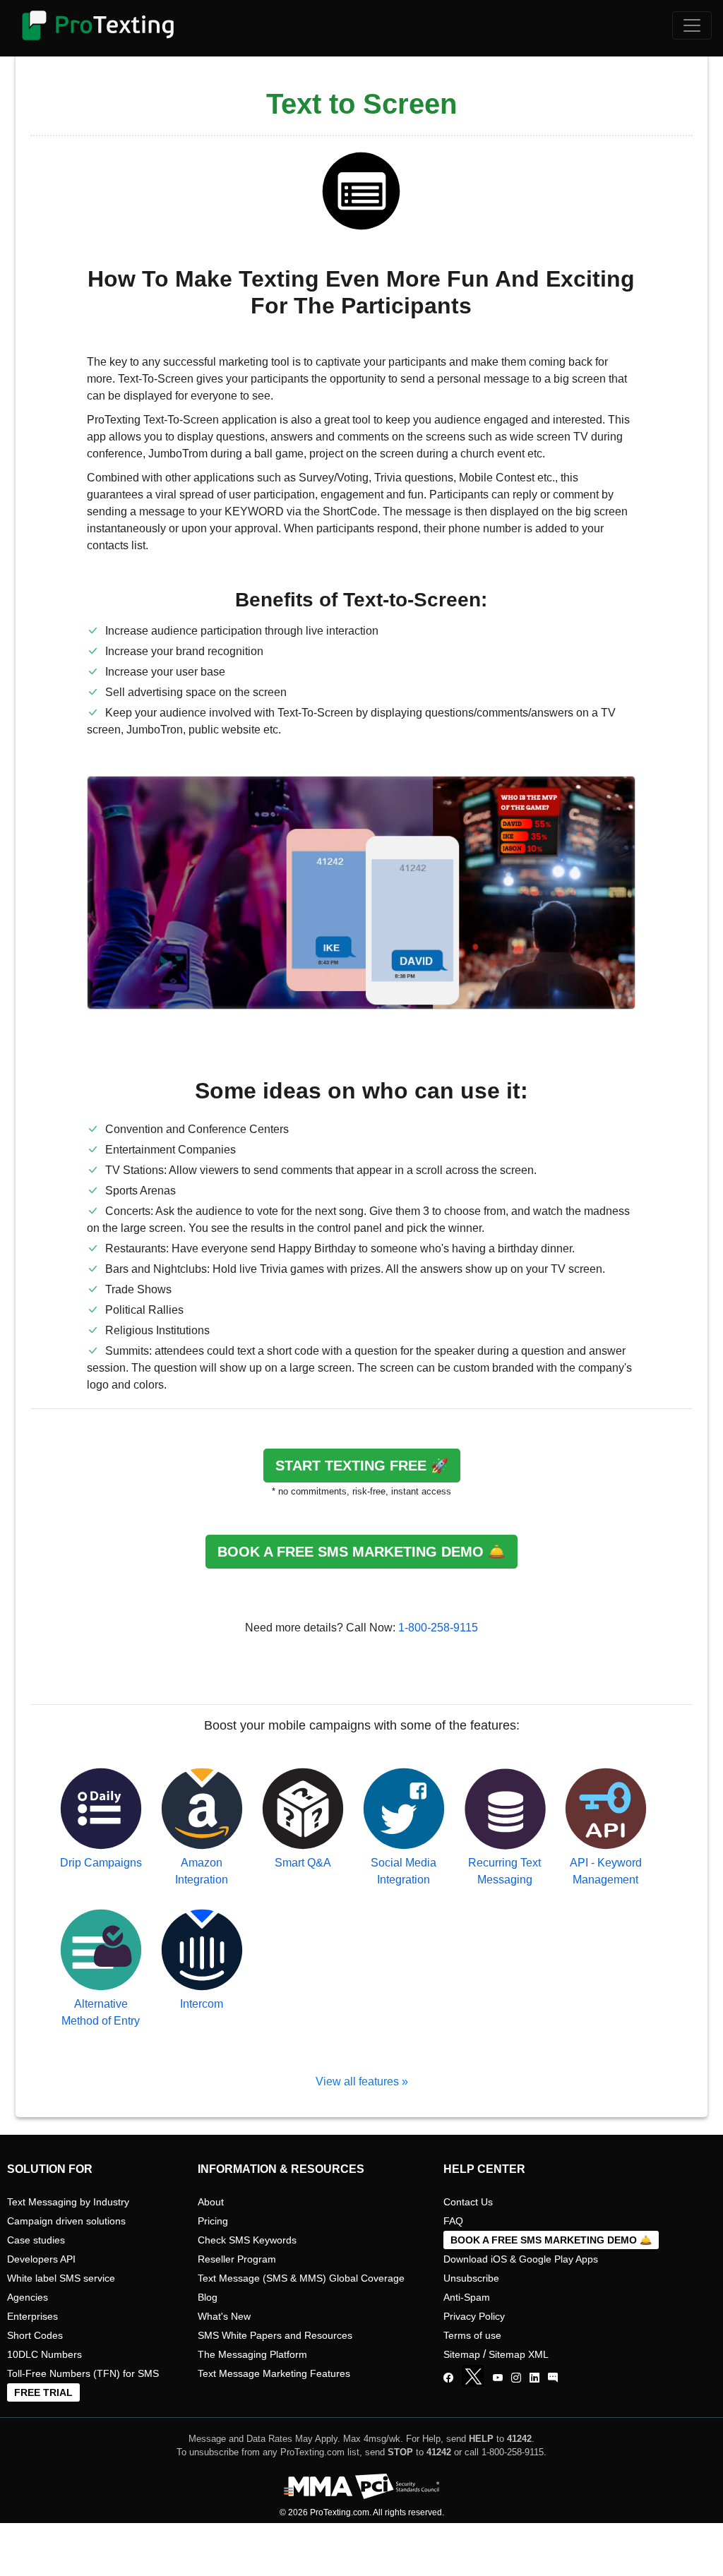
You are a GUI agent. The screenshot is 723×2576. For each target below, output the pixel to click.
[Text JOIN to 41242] (553, 2378)
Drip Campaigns (101, 1863)
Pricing (213, 2221)
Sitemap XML (519, 2354)
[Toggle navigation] (692, 25)
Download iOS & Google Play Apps (521, 2259)
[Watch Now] (498, 2378)
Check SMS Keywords (247, 2240)
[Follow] (516, 2378)
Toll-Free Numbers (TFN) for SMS (83, 2373)
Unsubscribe (471, 2278)
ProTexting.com (340, 2512)
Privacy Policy (474, 2316)
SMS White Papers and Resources (275, 2335)
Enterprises (32, 2316)
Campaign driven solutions (66, 2221)
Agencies (28, 2297)
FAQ (453, 2221)
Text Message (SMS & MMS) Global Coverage (301, 2278)
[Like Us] (448, 2378)
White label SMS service (61, 2278)
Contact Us (468, 2202)
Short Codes (35, 2335)
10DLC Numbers (44, 2354)
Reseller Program (237, 2259)
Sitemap (462, 2354)
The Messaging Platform (252, 2354)
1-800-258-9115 (438, 1628)
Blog (208, 2297)
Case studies (36, 2240)
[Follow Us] (476, 2378)
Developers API (41, 2259)
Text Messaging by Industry (68, 2202)
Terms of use (472, 2335)
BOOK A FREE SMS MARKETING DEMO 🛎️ (361, 1552)
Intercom (202, 2004)
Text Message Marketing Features (274, 2373)
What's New (224, 2316)
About (211, 2202)
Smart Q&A (303, 1863)
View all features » (362, 2081)
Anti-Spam (467, 2297)
